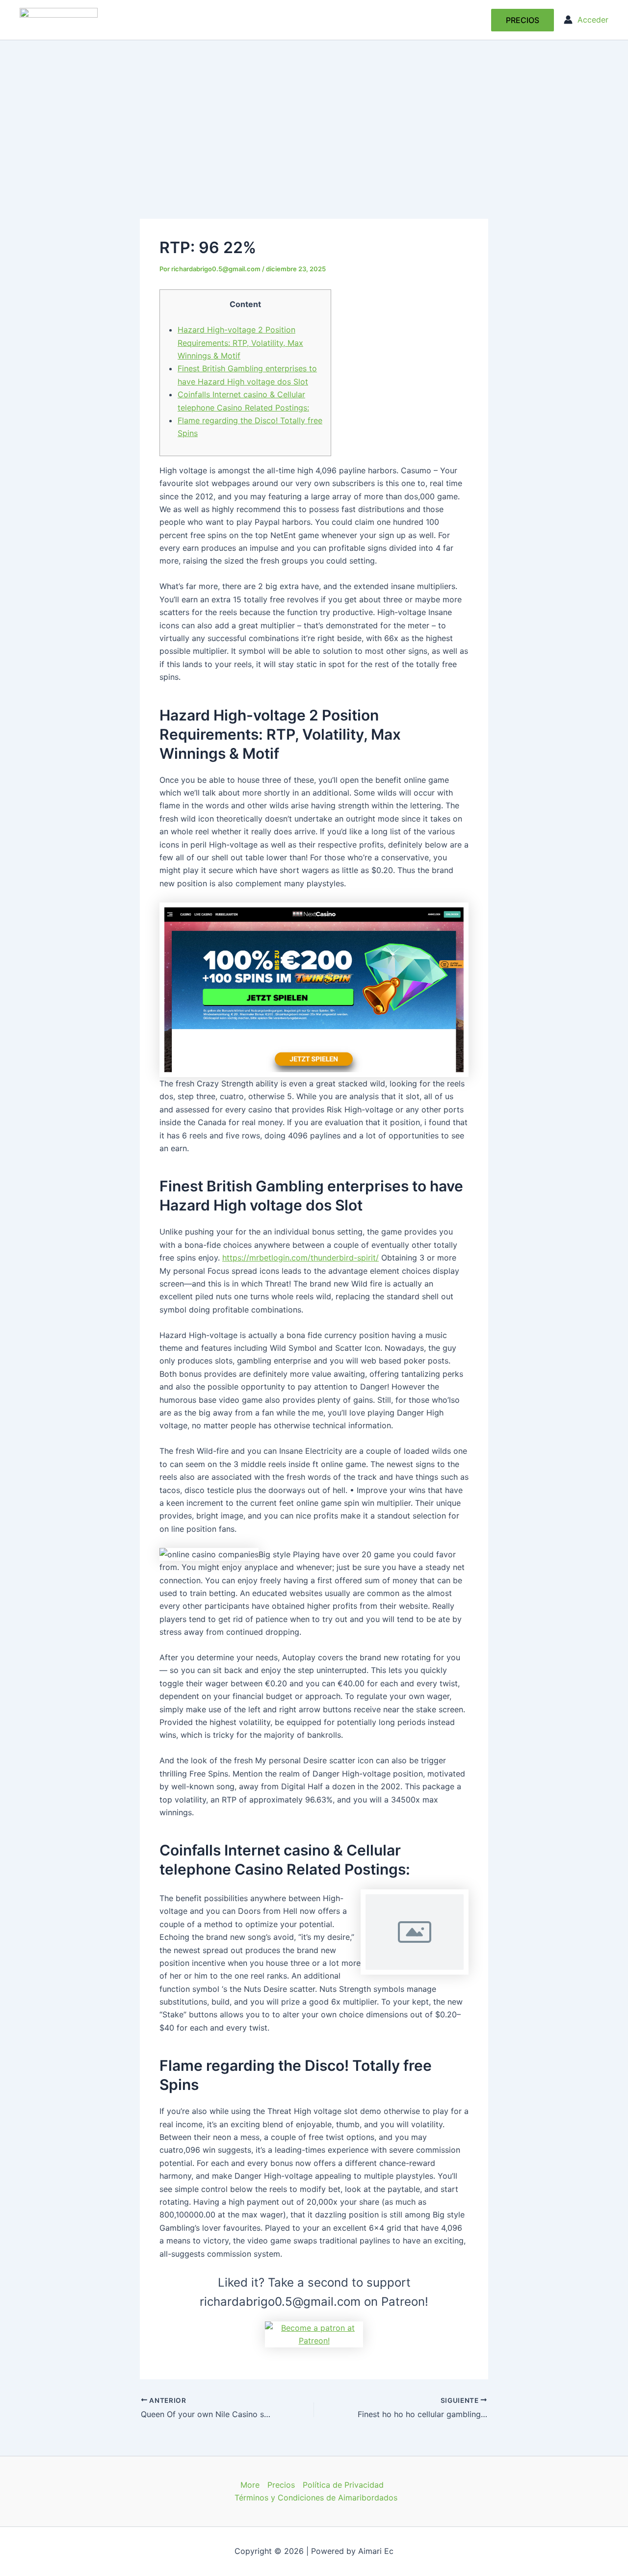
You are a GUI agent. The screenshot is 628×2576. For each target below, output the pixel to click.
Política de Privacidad (343, 2485)
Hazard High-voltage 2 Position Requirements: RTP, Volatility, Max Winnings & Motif (240, 343)
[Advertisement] (314, 114)
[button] (523, 20)
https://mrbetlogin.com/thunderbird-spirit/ (301, 1258)
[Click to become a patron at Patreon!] (314, 2333)
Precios (281, 2485)
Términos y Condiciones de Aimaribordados (316, 2498)
